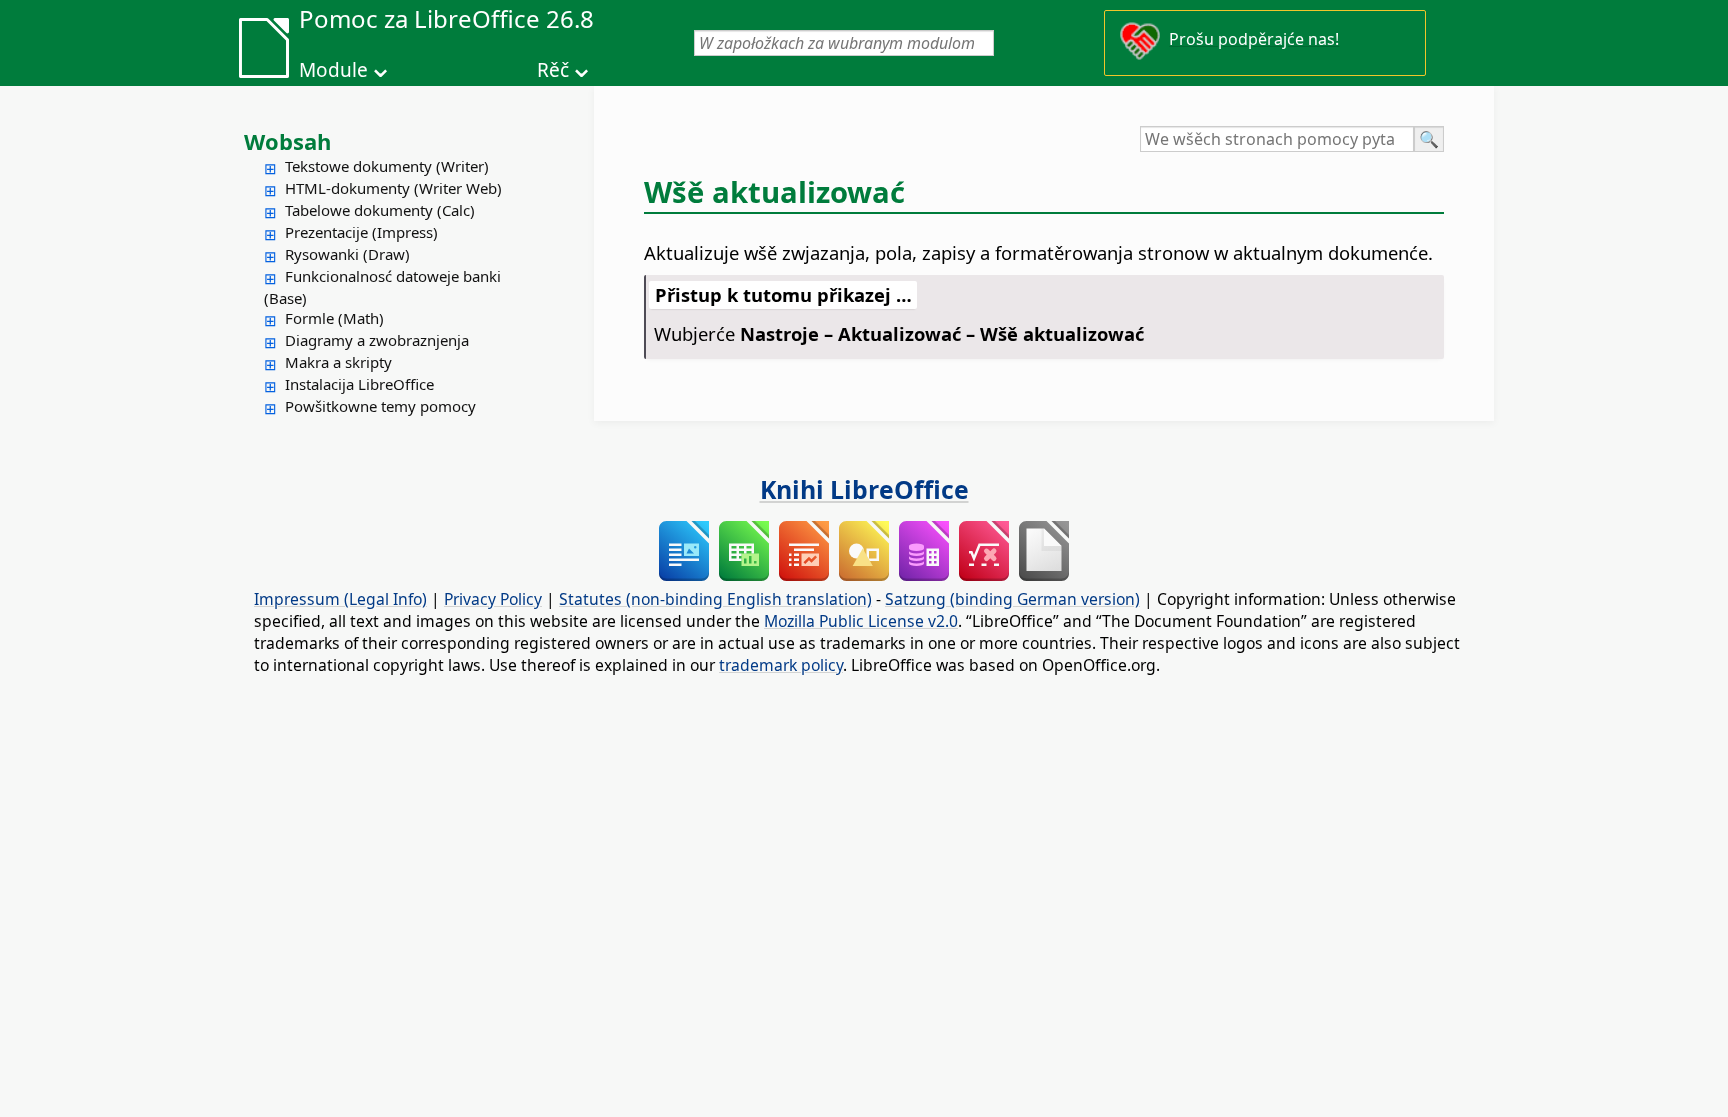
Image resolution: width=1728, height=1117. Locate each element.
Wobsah (287, 141)
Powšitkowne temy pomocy (380, 406)
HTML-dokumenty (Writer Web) (393, 188)
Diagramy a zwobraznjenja (377, 340)
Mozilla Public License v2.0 (861, 621)
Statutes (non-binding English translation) (715, 599)
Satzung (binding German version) (1012, 599)
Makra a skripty (338, 362)
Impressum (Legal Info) (340, 599)
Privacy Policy (493, 599)
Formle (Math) (334, 318)
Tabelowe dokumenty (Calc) (380, 210)
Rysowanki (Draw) (347, 254)
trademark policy (781, 665)
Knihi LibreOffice (864, 489)
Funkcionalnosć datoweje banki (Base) (382, 287)
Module (333, 70)
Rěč (553, 70)
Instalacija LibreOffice (359, 384)
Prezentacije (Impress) (361, 232)
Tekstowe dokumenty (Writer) (387, 166)
